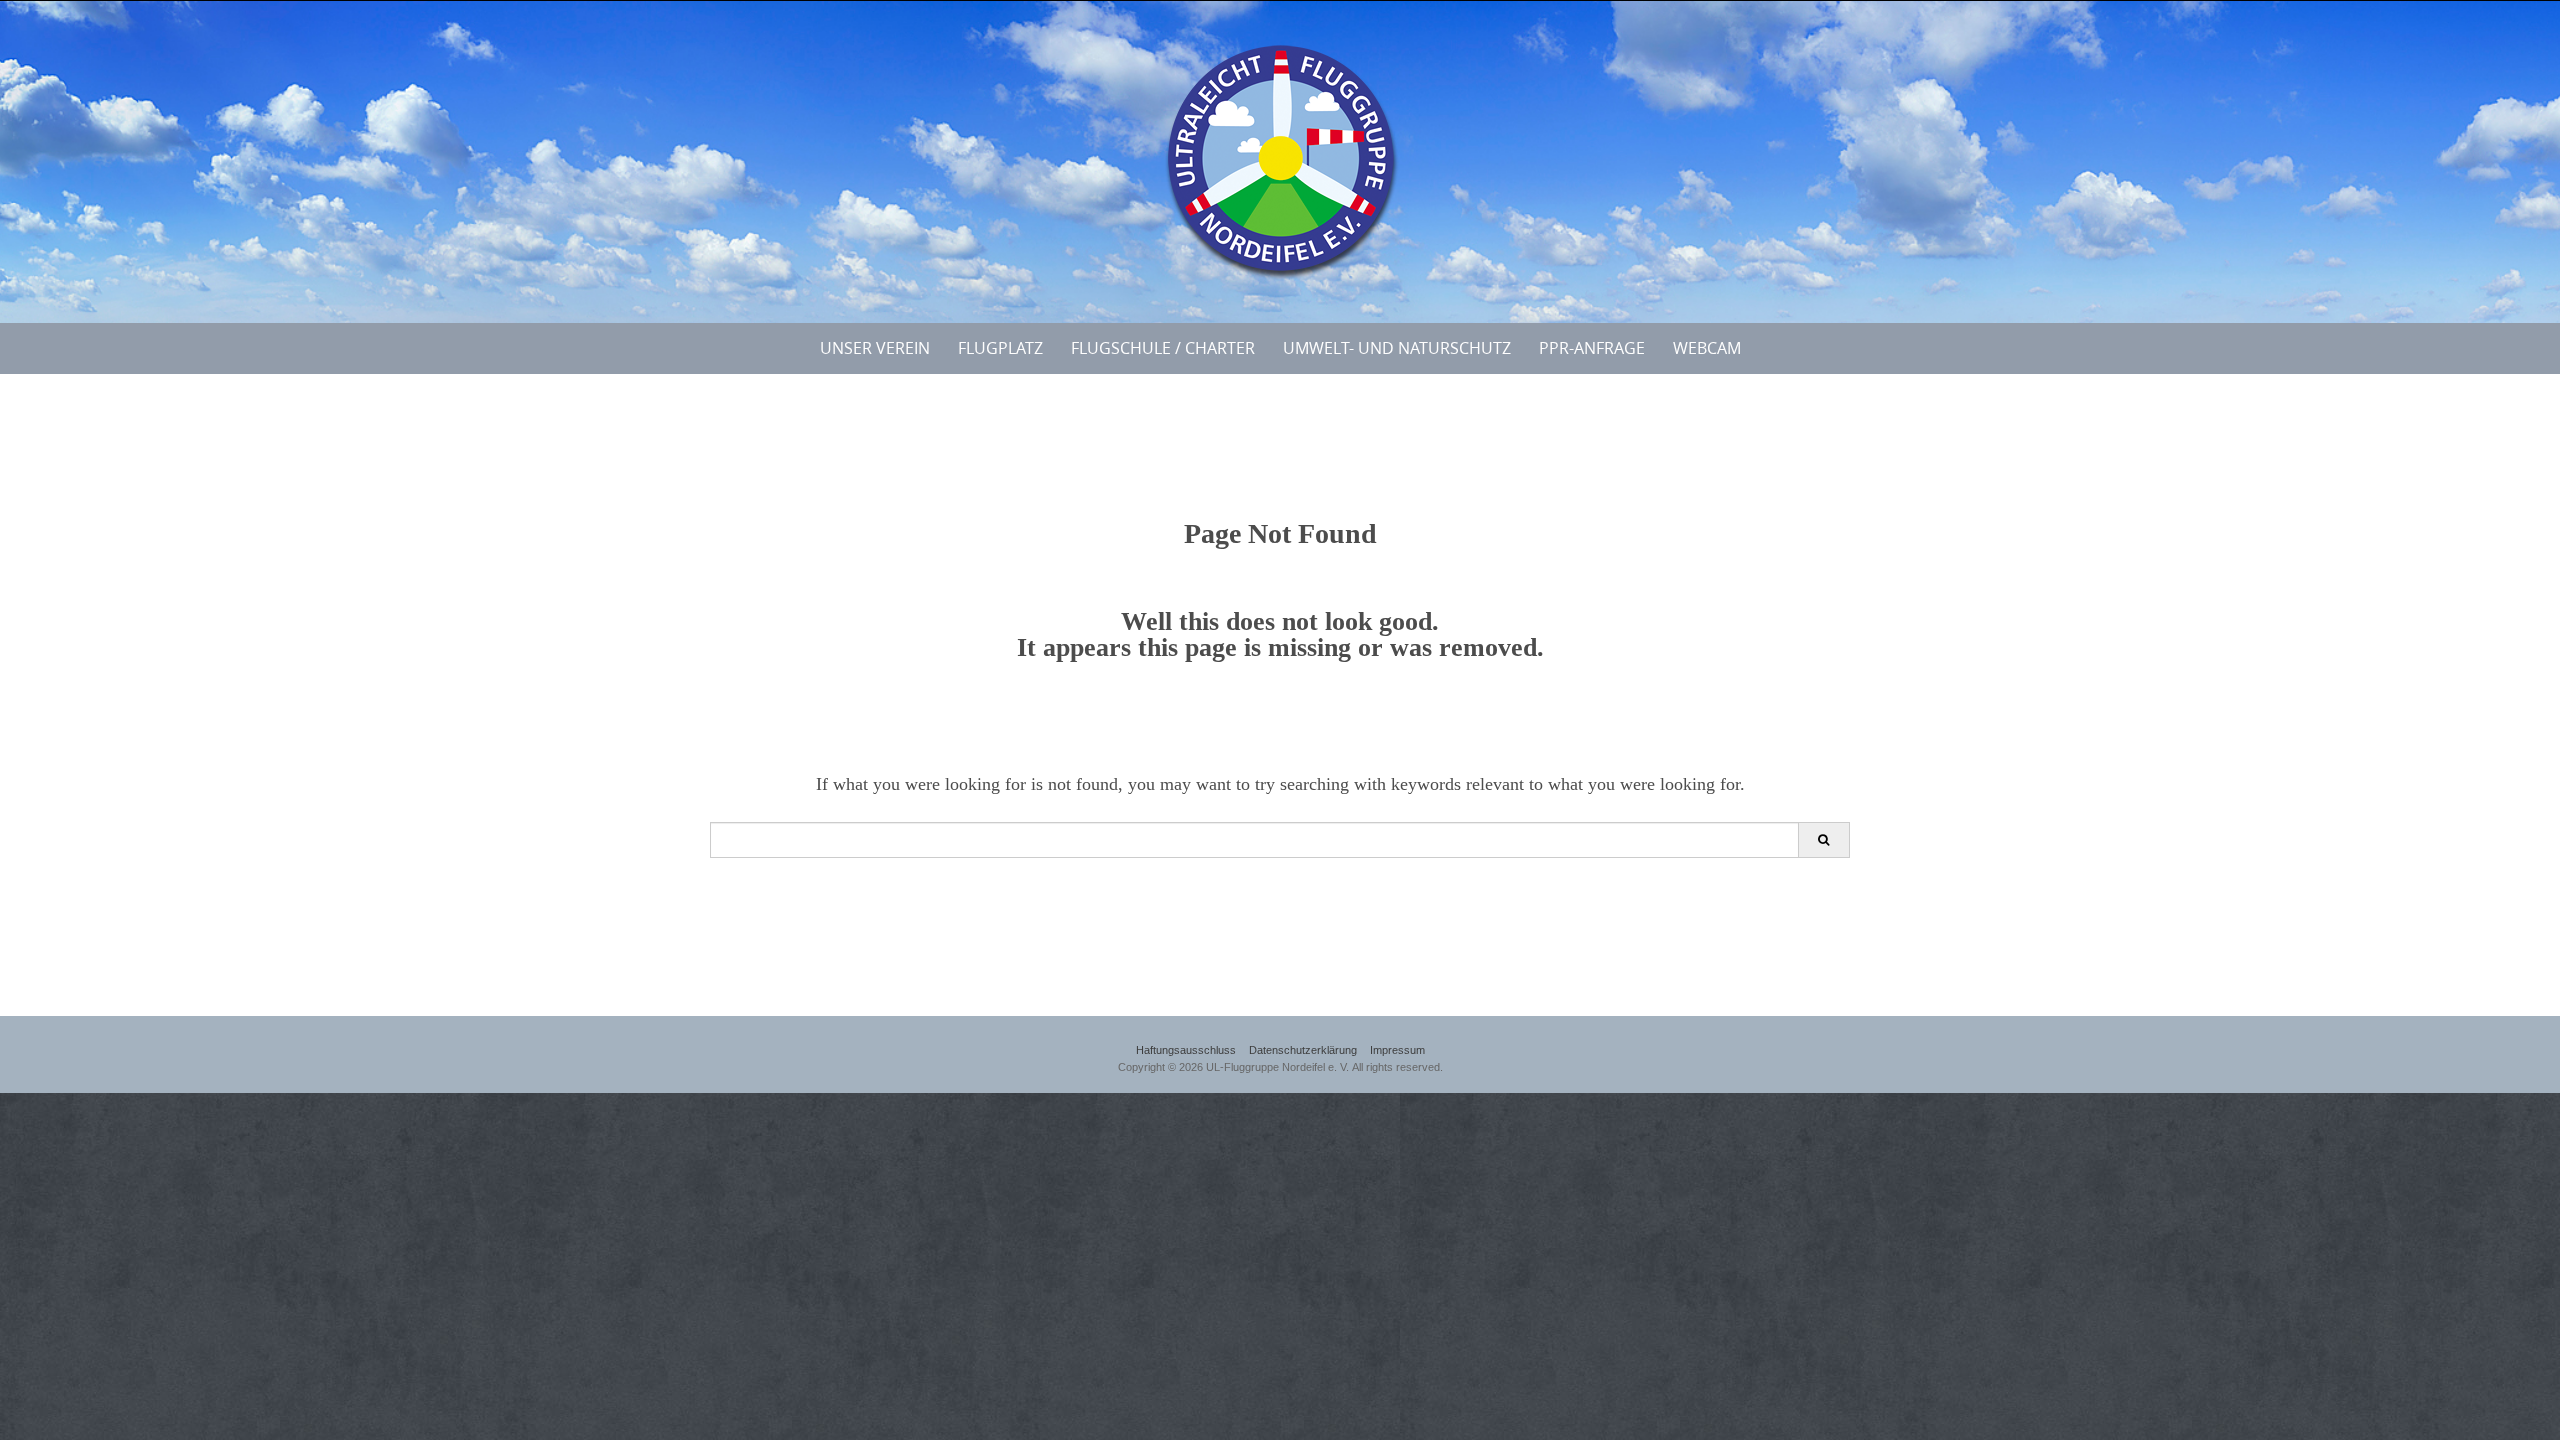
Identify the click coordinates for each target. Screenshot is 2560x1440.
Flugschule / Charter (1163, 348)
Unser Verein (875, 348)
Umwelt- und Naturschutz (1397, 348)
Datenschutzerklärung (1303, 1050)
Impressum (1397, 1050)
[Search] (1823, 840)
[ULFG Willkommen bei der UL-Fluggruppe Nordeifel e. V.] (1280, 158)
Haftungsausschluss (1186, 1050)
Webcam (1707, 348)
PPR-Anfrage (1592, 348)
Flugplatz (1000, 348)
